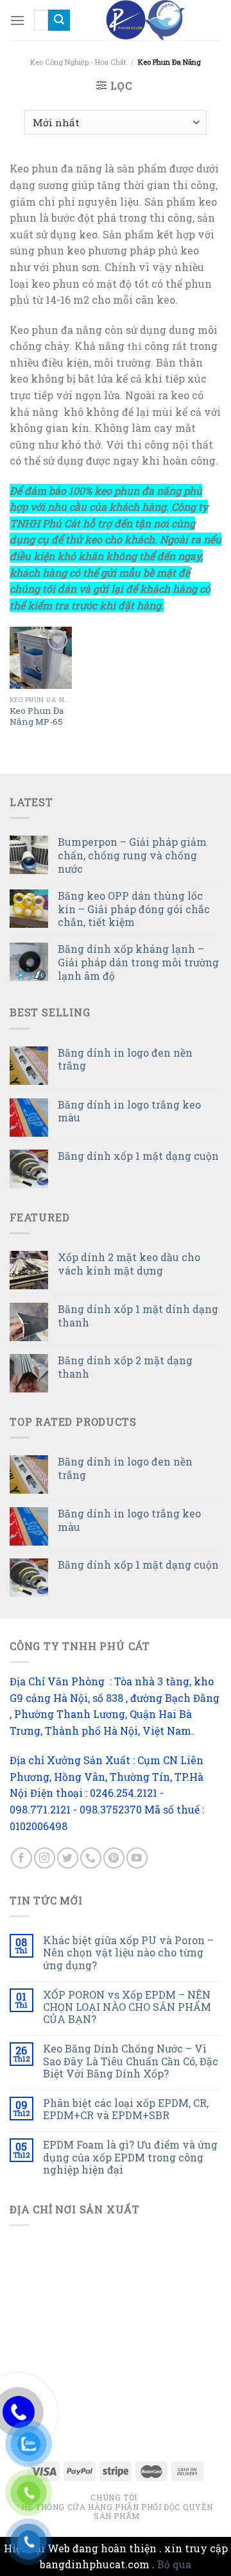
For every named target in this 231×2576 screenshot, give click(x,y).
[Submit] (59, 21)
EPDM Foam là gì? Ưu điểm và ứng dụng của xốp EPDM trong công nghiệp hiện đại (130, 2157)
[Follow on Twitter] (68, 1858)
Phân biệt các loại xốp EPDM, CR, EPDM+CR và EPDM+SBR (126, 2109)
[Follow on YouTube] (137, 1858)
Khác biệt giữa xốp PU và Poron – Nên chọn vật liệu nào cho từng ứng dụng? (128, 1953)
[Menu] (17, 20)
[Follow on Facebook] (21, 1858)
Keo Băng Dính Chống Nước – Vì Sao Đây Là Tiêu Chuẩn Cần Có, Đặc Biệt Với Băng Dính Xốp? (131, 2061)
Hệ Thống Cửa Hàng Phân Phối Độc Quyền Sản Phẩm (117, 2512)
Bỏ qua (174, 2564)
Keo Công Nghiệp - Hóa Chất (78, 62)
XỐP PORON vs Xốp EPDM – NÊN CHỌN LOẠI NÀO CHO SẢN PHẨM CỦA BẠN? (127, 2007)
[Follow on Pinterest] (114, 1858)
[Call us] (91, 1858)
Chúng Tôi (114, 2497)
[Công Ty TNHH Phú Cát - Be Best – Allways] (146, 20)
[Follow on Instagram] (45, 1858)
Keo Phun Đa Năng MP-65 (37, 717)
